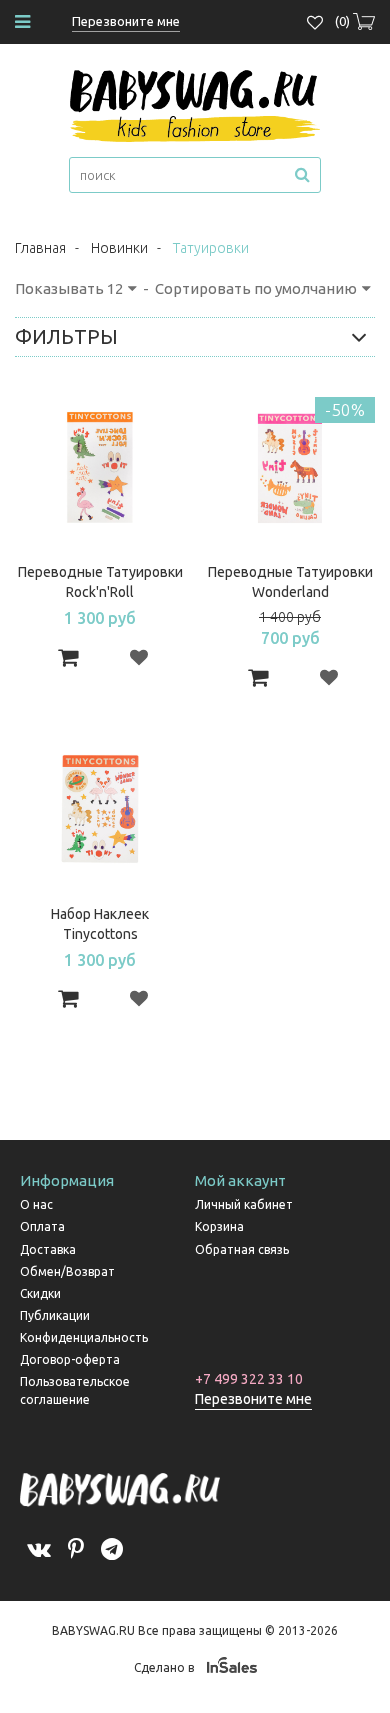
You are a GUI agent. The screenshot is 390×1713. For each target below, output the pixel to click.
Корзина (219, 1226)
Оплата (42, 1226)
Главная (40, 248)
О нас (36, 1204)
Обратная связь (242, 1249)
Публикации (55, 1315)
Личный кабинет (244, 1204)
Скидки (40, 1293)
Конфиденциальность (84, 1337)
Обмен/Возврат (67, 1271)
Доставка (48, 1249)
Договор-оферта (70, 1359)
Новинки (119, 248)
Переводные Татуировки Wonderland (290, 582)
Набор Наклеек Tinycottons (100, 924)
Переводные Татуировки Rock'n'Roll (100, 582)
